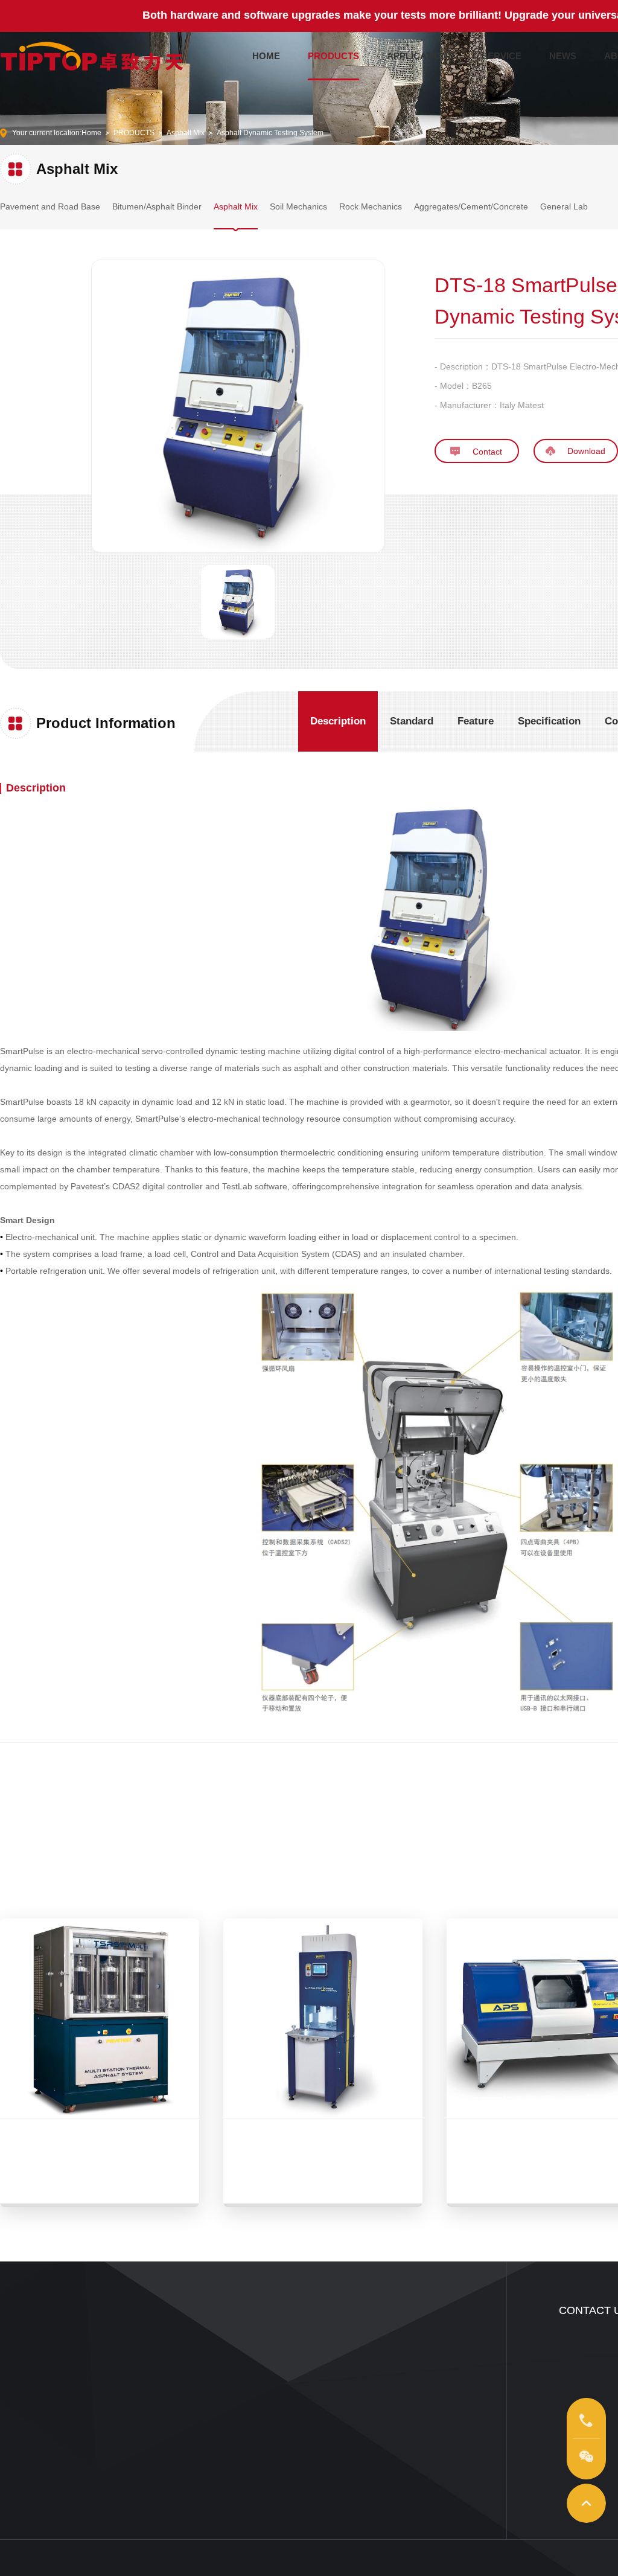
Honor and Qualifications (420, 2379)
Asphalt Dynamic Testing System (270, 133)
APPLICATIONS (420, 56)
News (305, 2342)
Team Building (241, 2360)
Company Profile (406, 2342)
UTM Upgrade (241, 2379)
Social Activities (404, 2397)
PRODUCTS (333, 56)
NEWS (563, 56)
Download (235, 2397)
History (390, 2415)
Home (91, 133)
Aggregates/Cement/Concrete (471, 206)
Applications (129, 2342)
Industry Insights (322, 2360)
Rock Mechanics (371, 206)
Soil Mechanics (298, 206)
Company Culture (408, 2360)
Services (232, 2342)
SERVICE (502, 56)
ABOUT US (407, 2310)
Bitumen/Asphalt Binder (157, 206)
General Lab (564, 206)
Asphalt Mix (186, 133)
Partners (393, 2433)
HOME (266, 56)
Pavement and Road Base (50, 206)
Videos (120, 2360)
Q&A (225, 2415)
